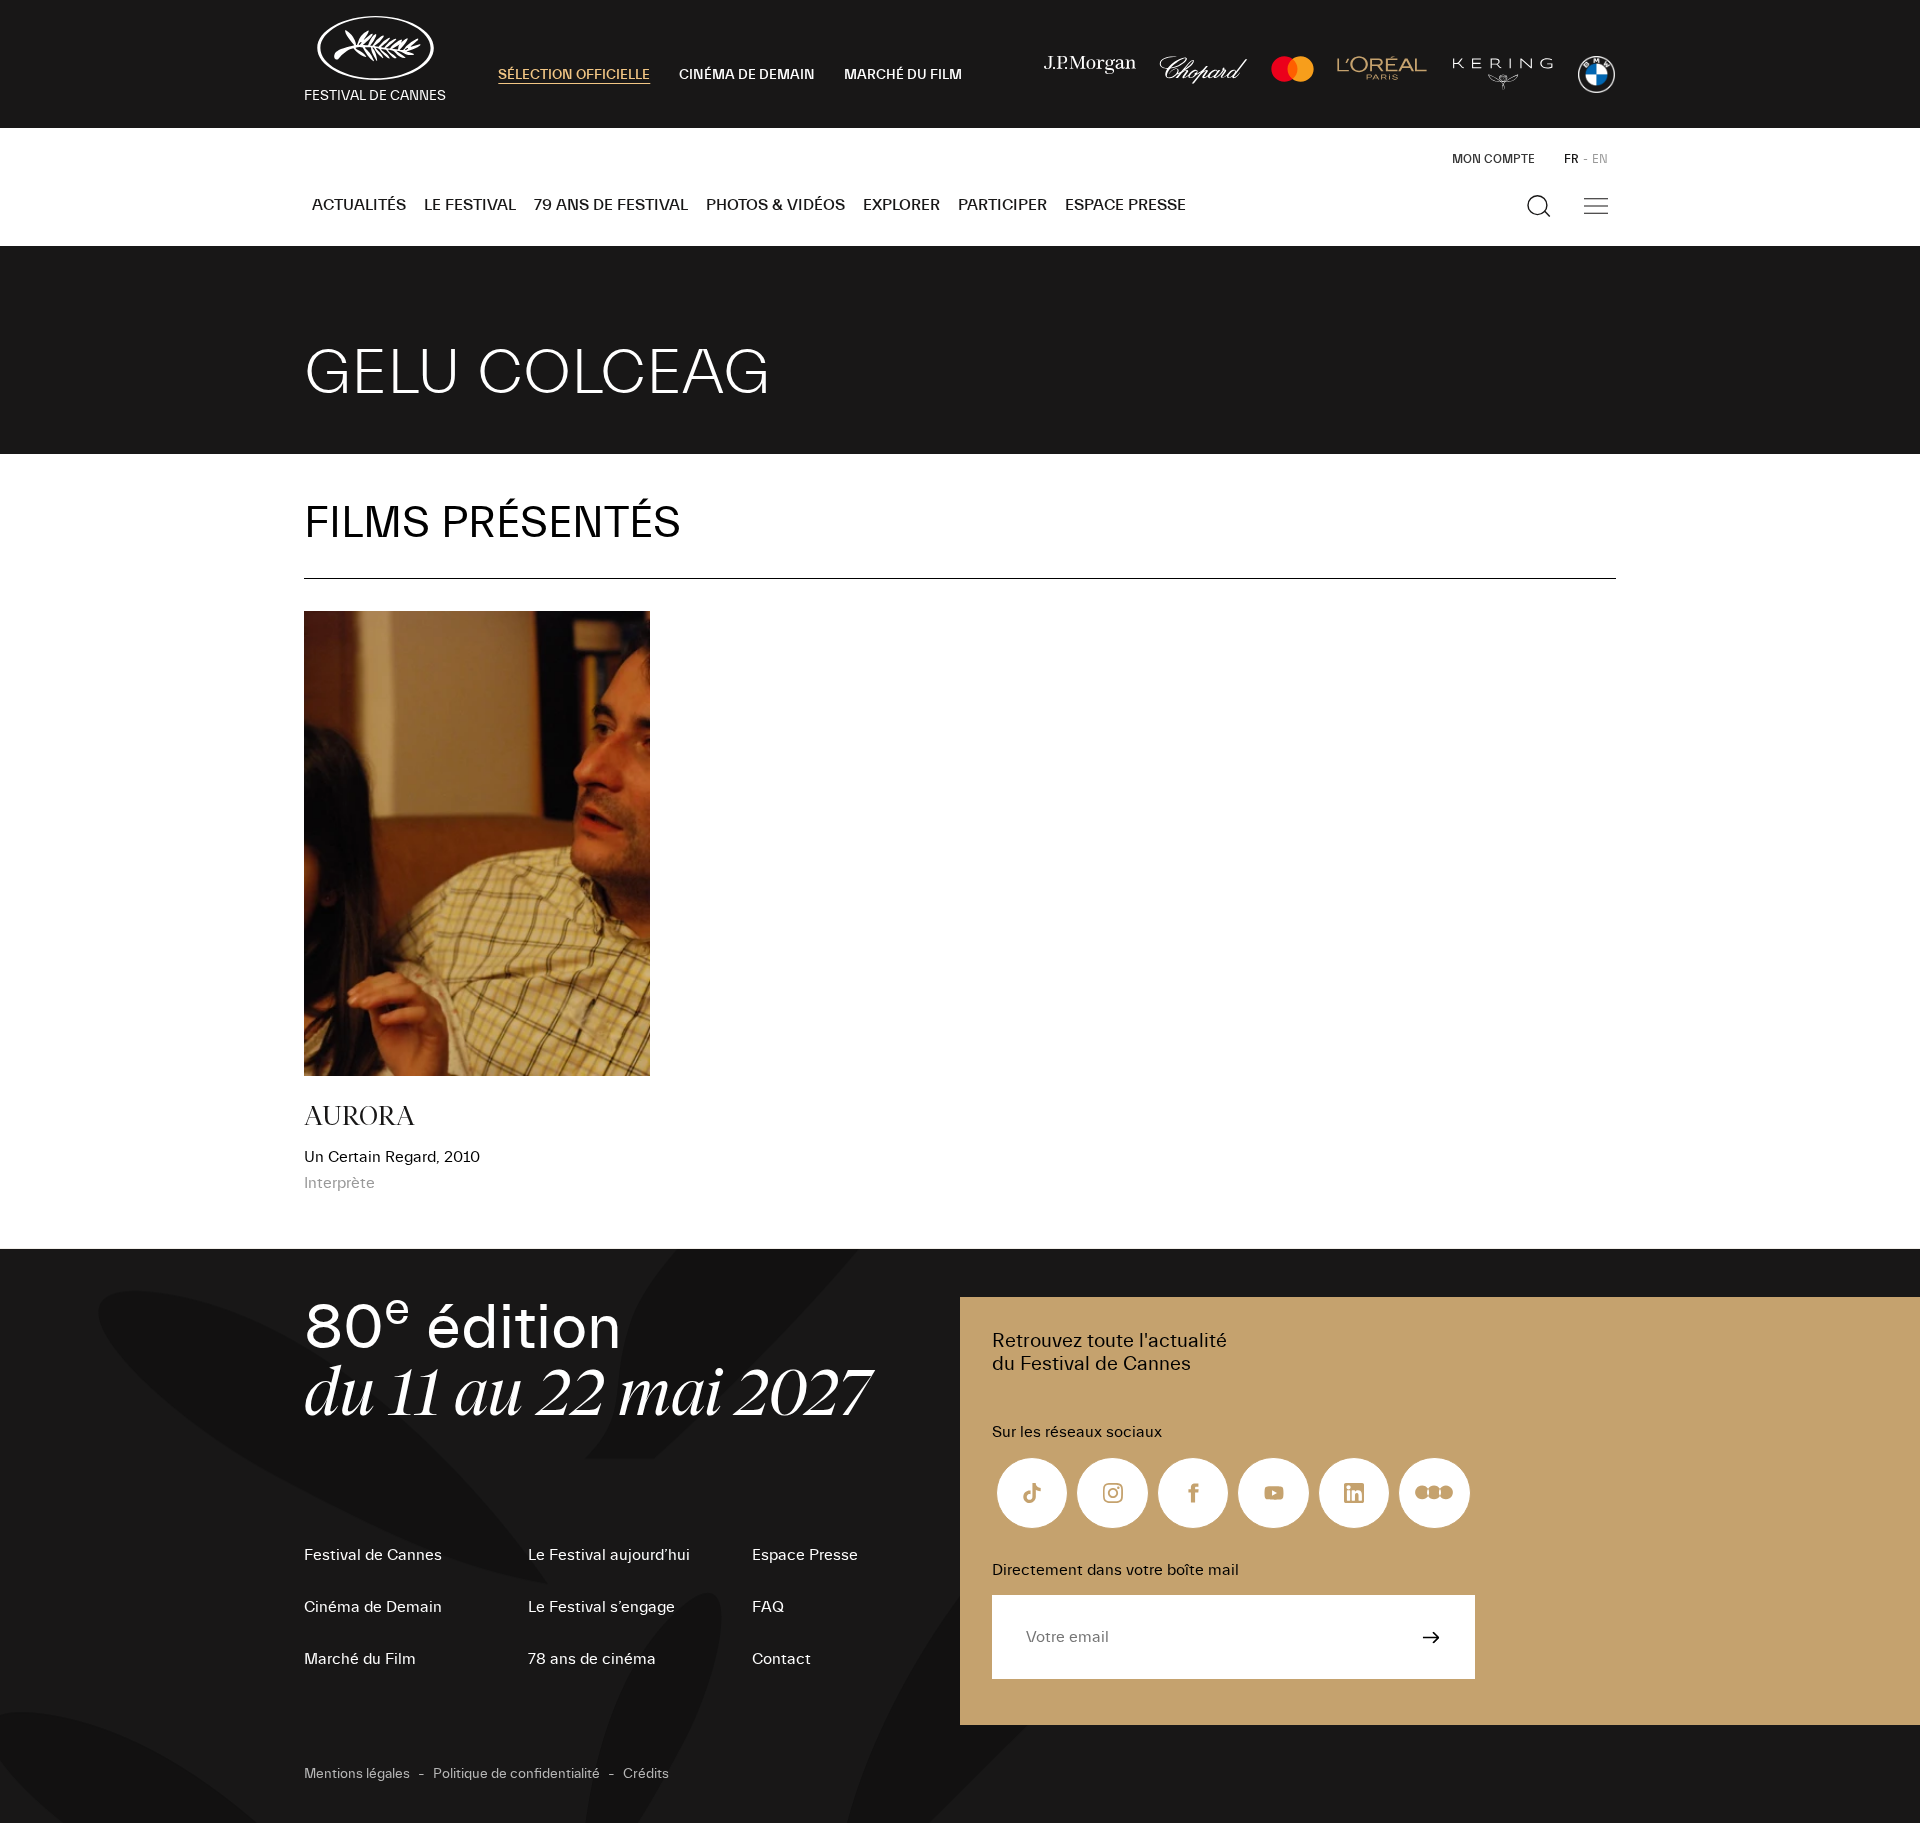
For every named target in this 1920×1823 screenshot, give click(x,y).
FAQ (768, 1607)
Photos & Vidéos (775, 205)
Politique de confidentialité (516, 1774)
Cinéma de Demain (373, 1607)
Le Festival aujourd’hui (609, 1555)
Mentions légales (357, 1774)
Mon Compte (1493, 159)
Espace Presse (1125, 205)
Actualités (359, 205)
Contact (781, 1659)
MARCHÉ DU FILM (903, 75)
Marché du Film (360, 1659)
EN (1600, 159)
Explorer (901, 205)
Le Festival (470, 205)
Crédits (646, 1774)
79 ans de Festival (611, 205)
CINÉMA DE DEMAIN (747, 75)
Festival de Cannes (373, 1555)
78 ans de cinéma (592, 1659)
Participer (1002, 205)
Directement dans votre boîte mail (1115, 1570)
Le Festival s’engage (601, 1607)
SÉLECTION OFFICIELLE (574, 75)
